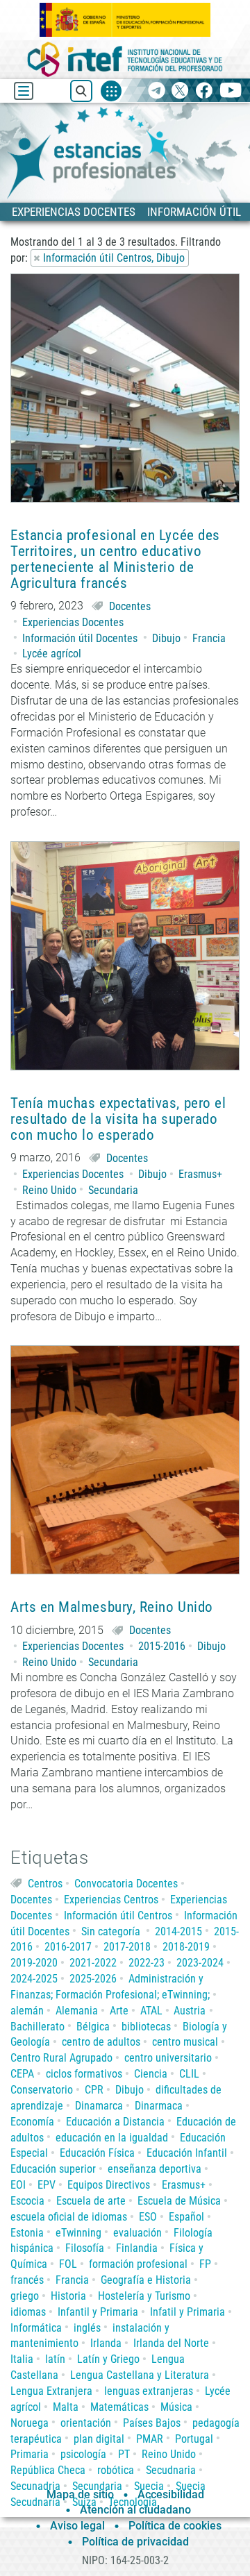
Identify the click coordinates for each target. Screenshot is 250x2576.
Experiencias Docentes (73, 622)
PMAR (150, 2439)
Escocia (27, 2201)
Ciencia (151, 2074)
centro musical (185, 2042)
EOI (18, 2185)
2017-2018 (127, 1947)
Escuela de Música (179, 2201)
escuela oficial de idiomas (69, 2217)
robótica (116, 2470)
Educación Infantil (187, 2153)
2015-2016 (162, 1646)
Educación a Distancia (115, 2122)
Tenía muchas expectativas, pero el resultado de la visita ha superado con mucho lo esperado (118, 1119)
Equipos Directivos (109, 2185)
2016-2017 (68, 1947)
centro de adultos (101, 2042)
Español (186, 2217)
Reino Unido (49, 1190)
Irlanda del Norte (171, 2343)
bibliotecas (146, 2027)
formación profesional (138, 2264)
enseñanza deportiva (155, 2169)
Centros (45, 1884)
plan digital (99, 2439)
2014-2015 (178, 1931)
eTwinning (78, 2233)
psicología (83, 2454)
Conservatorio (42, 2090)
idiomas (28, 2312)
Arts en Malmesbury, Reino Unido (112, 1607)
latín (55, 2359)
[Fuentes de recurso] (111, 91)
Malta (66, 2407)
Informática (36, 2328)
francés (27, 2280)
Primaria (30, 2454)
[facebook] (204, 91)
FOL (68, 2264)
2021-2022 (93, 1963)
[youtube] (231, 91)
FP (205, 2264)
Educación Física (97, 2153)
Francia (209, 638)
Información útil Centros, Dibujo (114, 258)
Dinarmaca (159, 2106)
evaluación (137, 2233)
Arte (119, 2011)
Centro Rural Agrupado (61, 2058)
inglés (87, 2328)
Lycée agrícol (52, 654)
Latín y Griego (108, 2359)
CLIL (189, 2074)
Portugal (194, 2439)
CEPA (22, 2074)
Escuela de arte (91, 2201)
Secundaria (113, 1190)
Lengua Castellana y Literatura (140, 2375)
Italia (22, 2359)
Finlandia (137, 2248)
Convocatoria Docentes (126, 1884)
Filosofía (85, 2248)
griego (25, 2296)
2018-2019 (186, 1947)
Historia (68, 2296)
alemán (27, 2011)
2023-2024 (200, 1963)
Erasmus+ (200, 1174)
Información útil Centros (118, 1916)
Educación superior (53, 2169)
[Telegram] (157, 91)
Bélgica (93, 2027)
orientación (86, 2423)
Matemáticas (119, 2407)
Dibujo (166, 638)
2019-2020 (34, 1963)
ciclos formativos (84, 2074)
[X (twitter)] (180, 91)
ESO (148, 2217)
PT (124, 2454)
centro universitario (168, 2058)
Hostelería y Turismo (144, 2296)
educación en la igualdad (112, 2138)
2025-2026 (93, 1979)
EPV (47, 2185)
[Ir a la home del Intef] (125, 59)
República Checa (48, 2470)
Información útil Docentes (80, 638)
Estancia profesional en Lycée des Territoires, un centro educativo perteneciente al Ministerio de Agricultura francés (115, 559)
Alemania (77, 2011)
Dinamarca (99, 2106)
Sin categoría (111, 1931)
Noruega (30, 2423)
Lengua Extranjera (51, 2391)
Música (176, 2407)
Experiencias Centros (111, 1900)
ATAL (151, 2011)
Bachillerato (37, 2027)
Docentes (130, 606)
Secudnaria (171, 2470)
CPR (94, 2090)
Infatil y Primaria (187, 2312)
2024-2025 (34, 1979)
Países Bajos (152, 2423)
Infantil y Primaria (98, 2312)
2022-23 (147, 1963)
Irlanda (106, 2343)
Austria (190, 2011)
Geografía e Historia (146, 2280)
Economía (32, 2122)
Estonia (27, 2233)
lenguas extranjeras (149, 2391)
